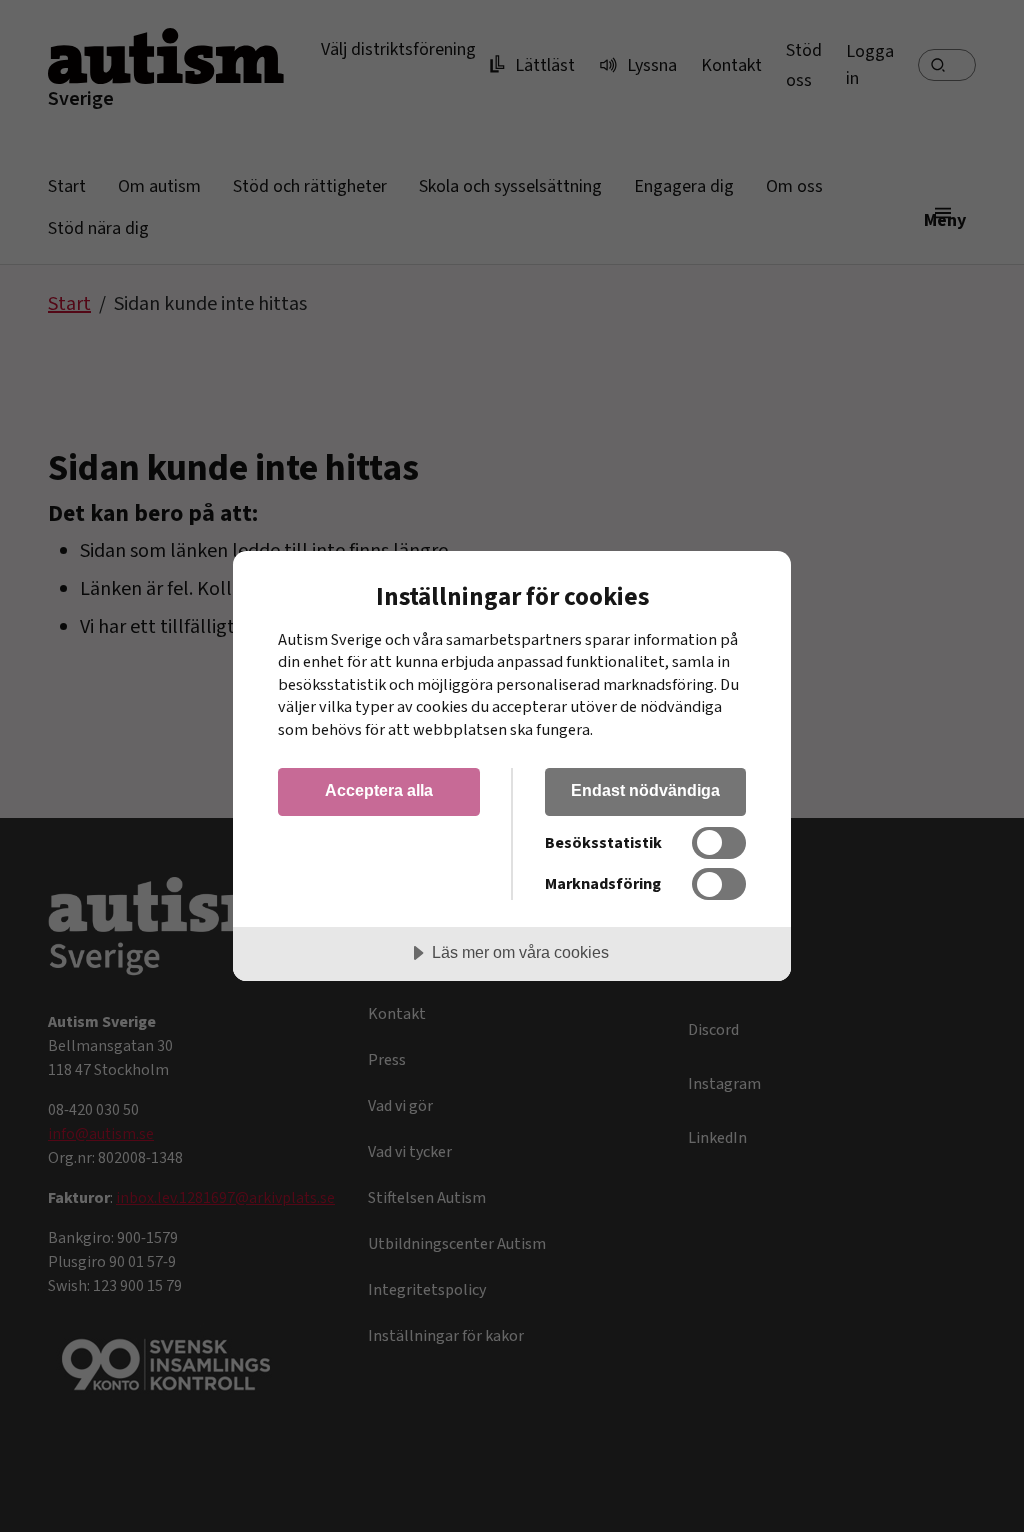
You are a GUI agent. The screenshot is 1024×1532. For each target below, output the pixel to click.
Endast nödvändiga (645, 790)
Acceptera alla (379, 790)
